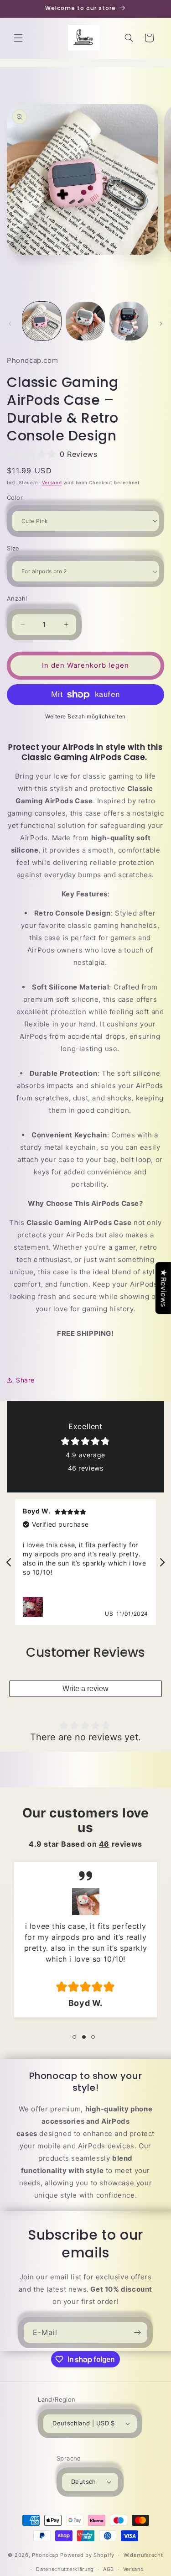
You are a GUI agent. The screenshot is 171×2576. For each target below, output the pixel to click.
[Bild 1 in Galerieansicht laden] (42, 321)
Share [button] (25, 1380)
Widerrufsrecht (143, 2555)
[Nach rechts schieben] (161, 324)
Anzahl (17, 598)
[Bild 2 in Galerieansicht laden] (85, 321)
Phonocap (45, 2555)
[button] (18, 38)
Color (15, 497)
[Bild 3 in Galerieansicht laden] (129, 321)
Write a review (85, 1689)
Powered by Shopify (87, 2555)
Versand (52, 482)
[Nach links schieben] (10, 324)
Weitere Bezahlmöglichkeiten (85, 716)
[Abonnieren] (137, 2333)
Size (13, 548)
